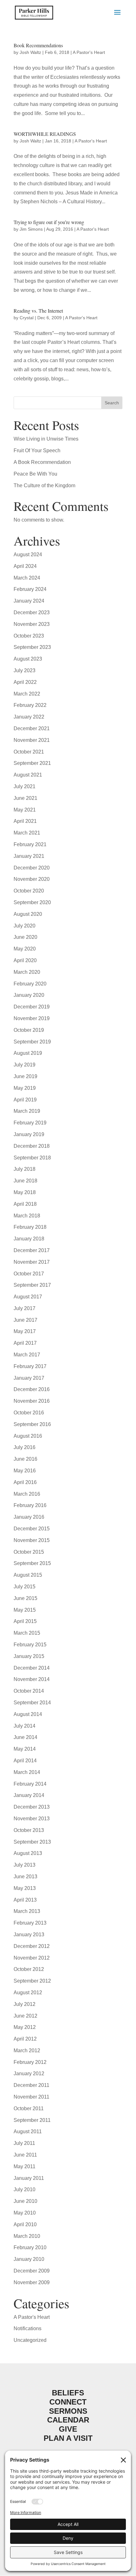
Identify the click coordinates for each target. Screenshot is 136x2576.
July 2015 (25, 1587)
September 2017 (32, 1285)
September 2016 (32, 1424)
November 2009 (32, 2282)
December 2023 (32, 612)
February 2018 (30, 1227)
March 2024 (27, 578)
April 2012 (25, 2039)
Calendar (68, 2420)
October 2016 (29, 1413)
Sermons (68, 2411)
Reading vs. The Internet (38, 311)
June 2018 (25, 1181)
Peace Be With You (35, 474)
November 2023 (32, 624)
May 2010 (25, 2213)
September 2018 (32, 1158)
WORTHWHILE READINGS (45, 134)
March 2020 (27, 972)
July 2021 (25, 786)
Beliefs (68, 2393)
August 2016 (28, 1436)
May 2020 (25, 949)
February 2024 (30, 589)
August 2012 (28, 1993)
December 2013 (32, 1807)
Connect (68, 2402)
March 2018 (27, 1216)
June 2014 (25, 1737)
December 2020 (32, 868)
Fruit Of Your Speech (37, 451)
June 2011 (25, 2155)
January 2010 (29, 2259)
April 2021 (25, 821)
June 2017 (25, 1320)
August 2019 (28, 1053)
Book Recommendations (38, 45)
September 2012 (32, 1981)
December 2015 (32, 1529)
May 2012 (25, 2027)
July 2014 (25, 1726)
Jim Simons (31, 229)
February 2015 (30, 1645)
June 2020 (25, 937)
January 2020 (29, 995)
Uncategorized (30, 2340)
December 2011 (31, 2085)
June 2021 (25, 798)
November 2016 (32, 1401)
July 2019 (25, 1065)
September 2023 (32, 647)
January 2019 (29, 1134)
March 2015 (27, 1633)
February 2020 (30, 984)
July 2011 (24, 2143)
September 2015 (32, 1563)
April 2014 (25, 1761)
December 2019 (32, 1007)
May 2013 (25, 1888)
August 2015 (28, 1575)
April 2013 (25, 1900)
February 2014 (30, 1784)
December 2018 (32, 1146)
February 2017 (30, 1366)
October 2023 (29, 636)
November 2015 (32, 1540)
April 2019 (25, 1100)
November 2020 (32, 879)
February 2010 (30, 2247)
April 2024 (25, 566)
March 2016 (27, 1494)
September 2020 (32, 902)
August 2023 (28, 659)
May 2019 (25, 1088)
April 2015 (25, 1621)
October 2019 (29, 1030)
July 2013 (25, 1865)
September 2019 (32, 1042)
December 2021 (32, 728)
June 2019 (25, 1076)
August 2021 (28, 775)
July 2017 (25, 1308)
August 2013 (28, 1853)
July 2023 (25, 670)
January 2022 (29, 717)
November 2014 (32, 1679)
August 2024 (28, 554)
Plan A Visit (68, 2438)
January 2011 (29, 2178)
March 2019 (27, 1111)
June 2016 (25, 1459)
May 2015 (25, 1610)
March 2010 (27, 2236)
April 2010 (25, 2224)
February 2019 (30, 1123)
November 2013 (32, 1819)
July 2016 (25, 1447)
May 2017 (25, 1331)
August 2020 (28, 914)
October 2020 (29, 891)
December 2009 (32, 2271)
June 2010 (25, 2201)
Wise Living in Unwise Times (46, 439)
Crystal (27, 318)
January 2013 (29, 1935)
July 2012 (25, 2004)
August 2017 (28, 1297)
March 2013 (27, 1911)
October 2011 (29, 2108)
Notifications (28, 2328)
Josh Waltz (30, 52)
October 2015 (29, 1552)
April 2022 (25, 682)
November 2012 (32, 1958)
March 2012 (27, 2050)
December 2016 (32, 1389)
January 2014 (29, 1795)
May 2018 (25, 1192)
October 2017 (29, 1274)
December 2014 (32, 1668)
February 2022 (30, 705)
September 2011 (32, 2120)
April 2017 (25, 1343)
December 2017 (32, 1250)
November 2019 (32, 1018)
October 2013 (29, 1830)
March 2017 (27, 1355)
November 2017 (32, 1262)
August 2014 (28, 1714)
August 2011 (28, 2131)
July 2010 (25, 2189)
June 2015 (25, 1598)
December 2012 (32, 1946)
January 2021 (29, 856)
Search (112, 403)
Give (68, 2429)
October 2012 (29, 1969)
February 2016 (30, 1505)
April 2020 (25, 960)
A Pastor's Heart (89, 52)
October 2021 (29, 752)
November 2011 (31, 2097)
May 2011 (25, 2166)
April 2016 (25, 1482)
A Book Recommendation (42, 462)
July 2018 (25, 1169)
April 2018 (25, 1204)
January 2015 (29, 1656)
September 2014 (32, 1703)
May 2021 (25, 810)
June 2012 (25, 2016)
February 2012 (30, 2062)
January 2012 (29, 2074)
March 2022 (27, 694)
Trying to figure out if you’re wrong (49, 222)
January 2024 (29, 601)
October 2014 (29, 1691)
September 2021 (32, 763)
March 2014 (27, 1772)
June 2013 (25, 1877)
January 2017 (29, 1378)
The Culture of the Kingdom (44, 485)
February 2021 (30, 844)
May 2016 (25, 1471)
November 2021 (32, 740)
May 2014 (25, 1749)
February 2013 (30, 1923)
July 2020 (25, 926)
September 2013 (32, 1842)
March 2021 (27, 833)
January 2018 (29, 1239)
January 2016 (29, 1517)
